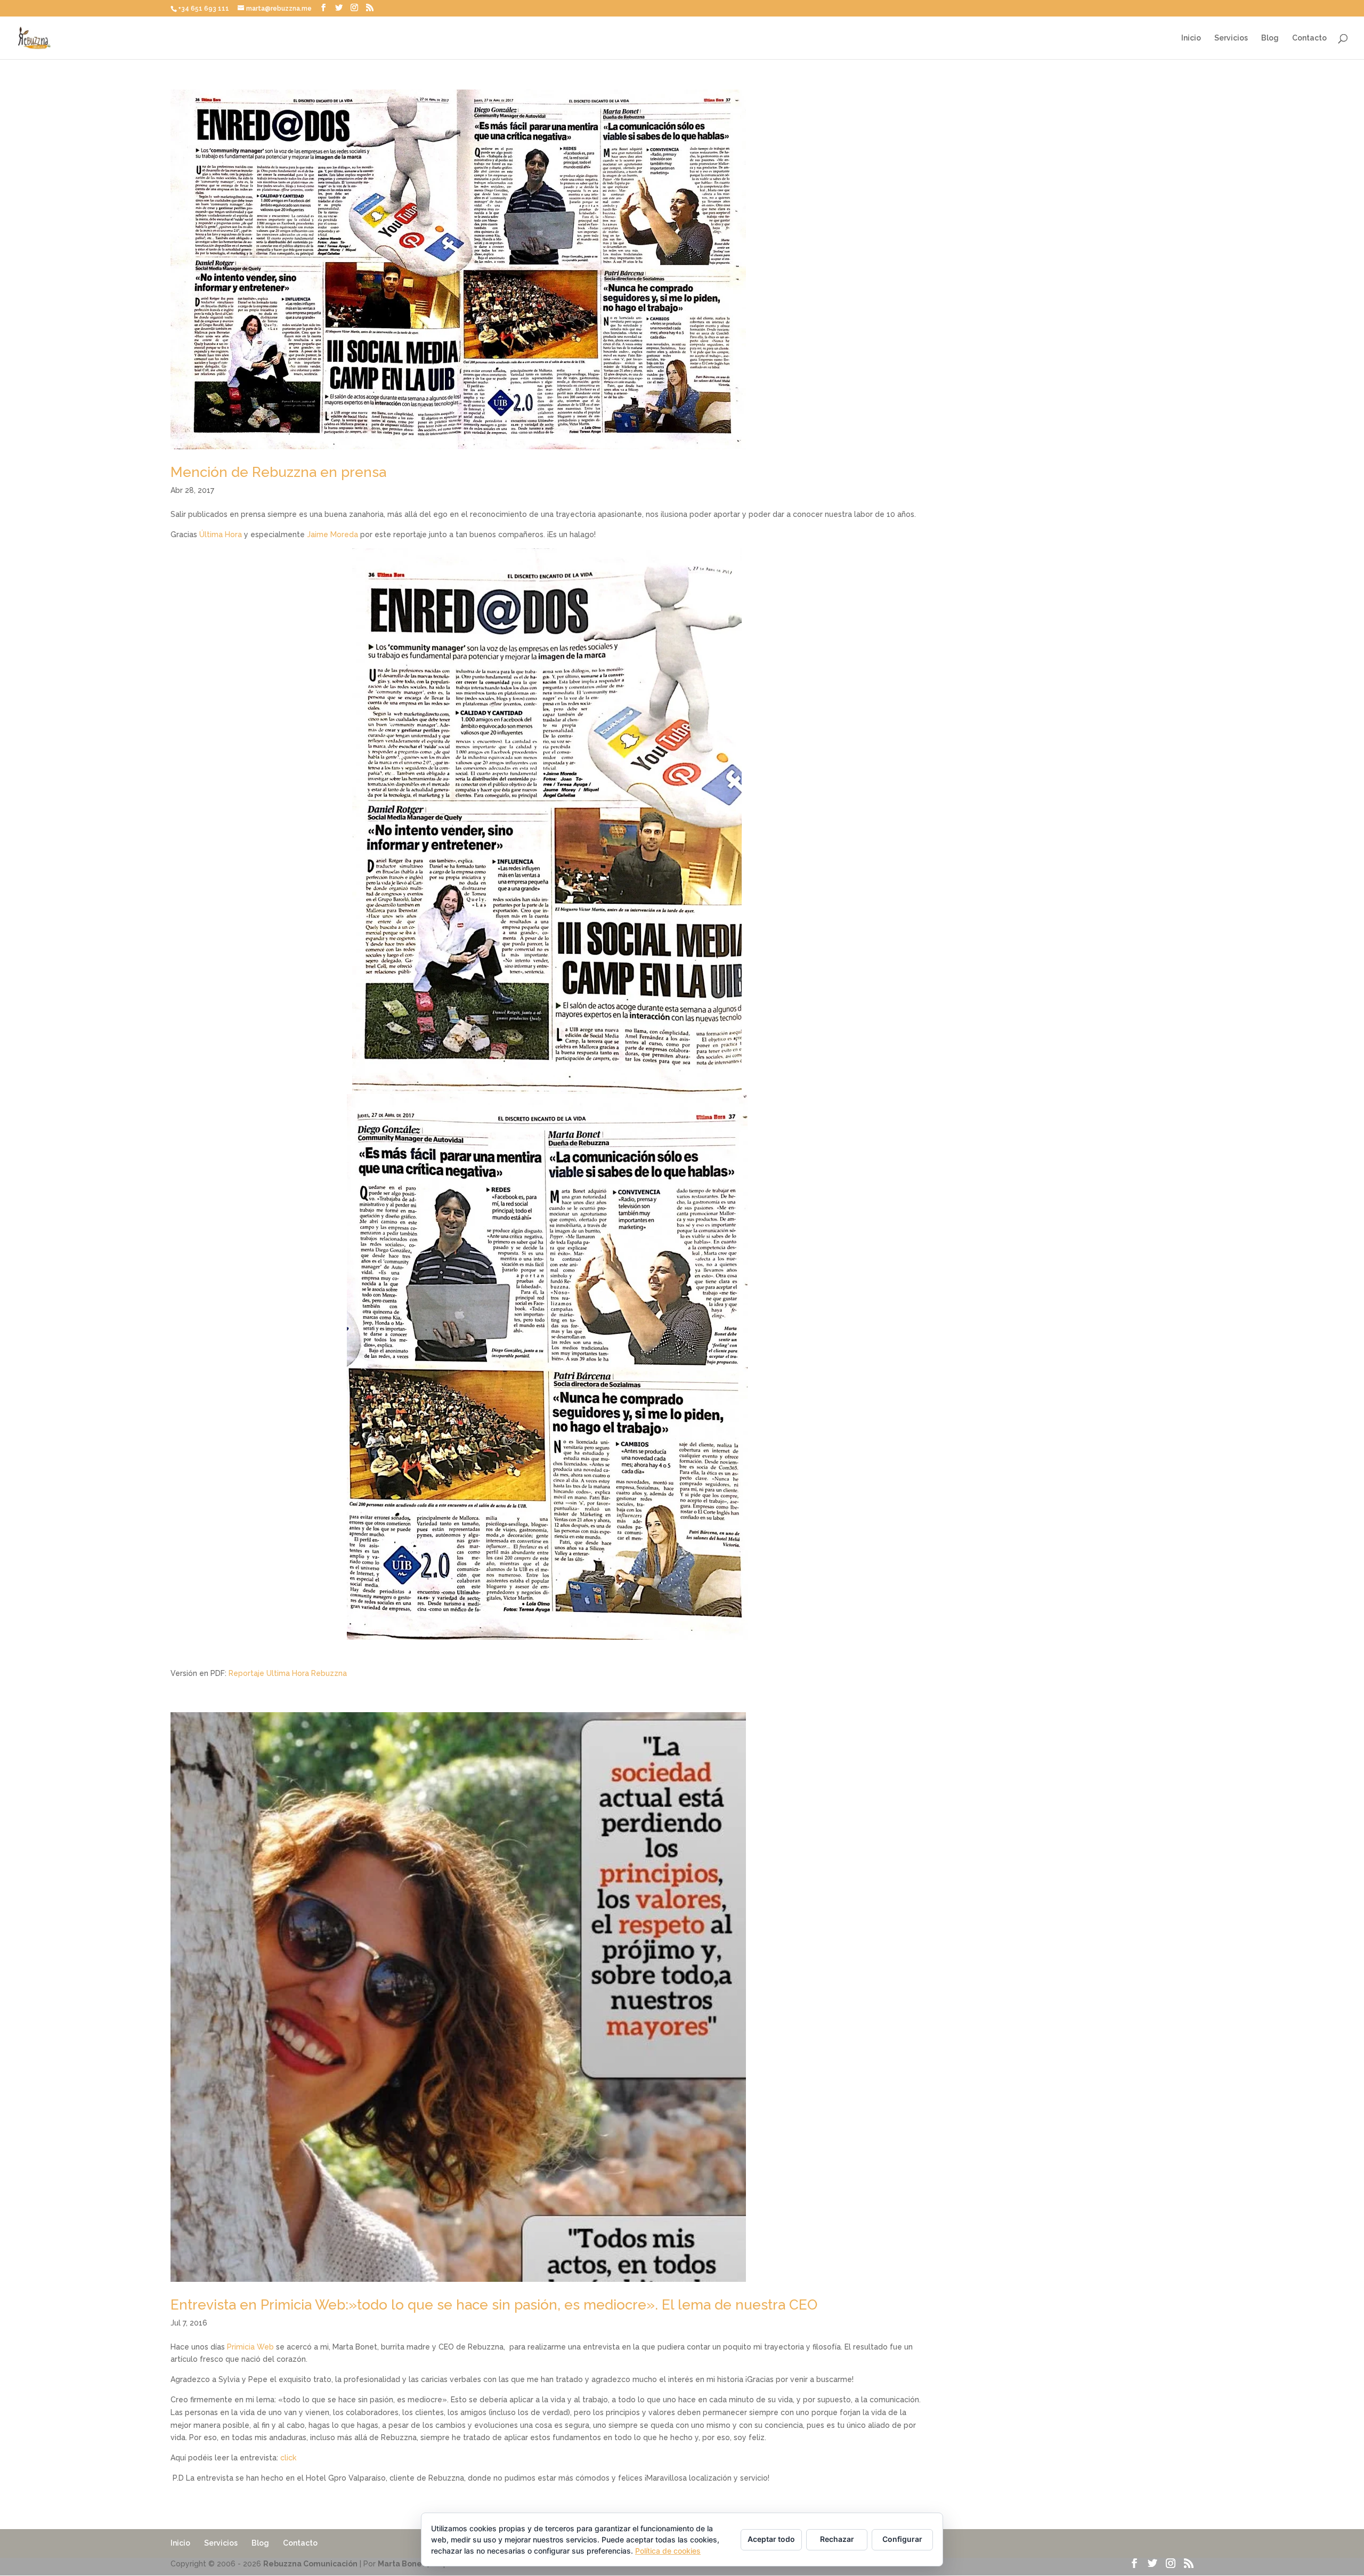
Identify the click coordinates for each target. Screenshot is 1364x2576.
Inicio (1191, 38)
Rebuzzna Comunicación (310, 2564)
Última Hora (221, 534)
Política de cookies (668, 2551)
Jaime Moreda (332, 534)
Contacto (1309, 38)
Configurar (902, 2539)
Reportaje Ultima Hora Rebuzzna (288, 1673)
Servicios (1231, 38)
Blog (1270, 38)
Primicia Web (250, 2347)
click (288, 2458)
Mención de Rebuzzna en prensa (278, 472)
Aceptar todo (771, 2539)
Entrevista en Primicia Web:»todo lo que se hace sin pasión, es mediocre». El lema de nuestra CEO (494, 2305)
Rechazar (837, 2539)
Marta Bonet (401, 2564)
